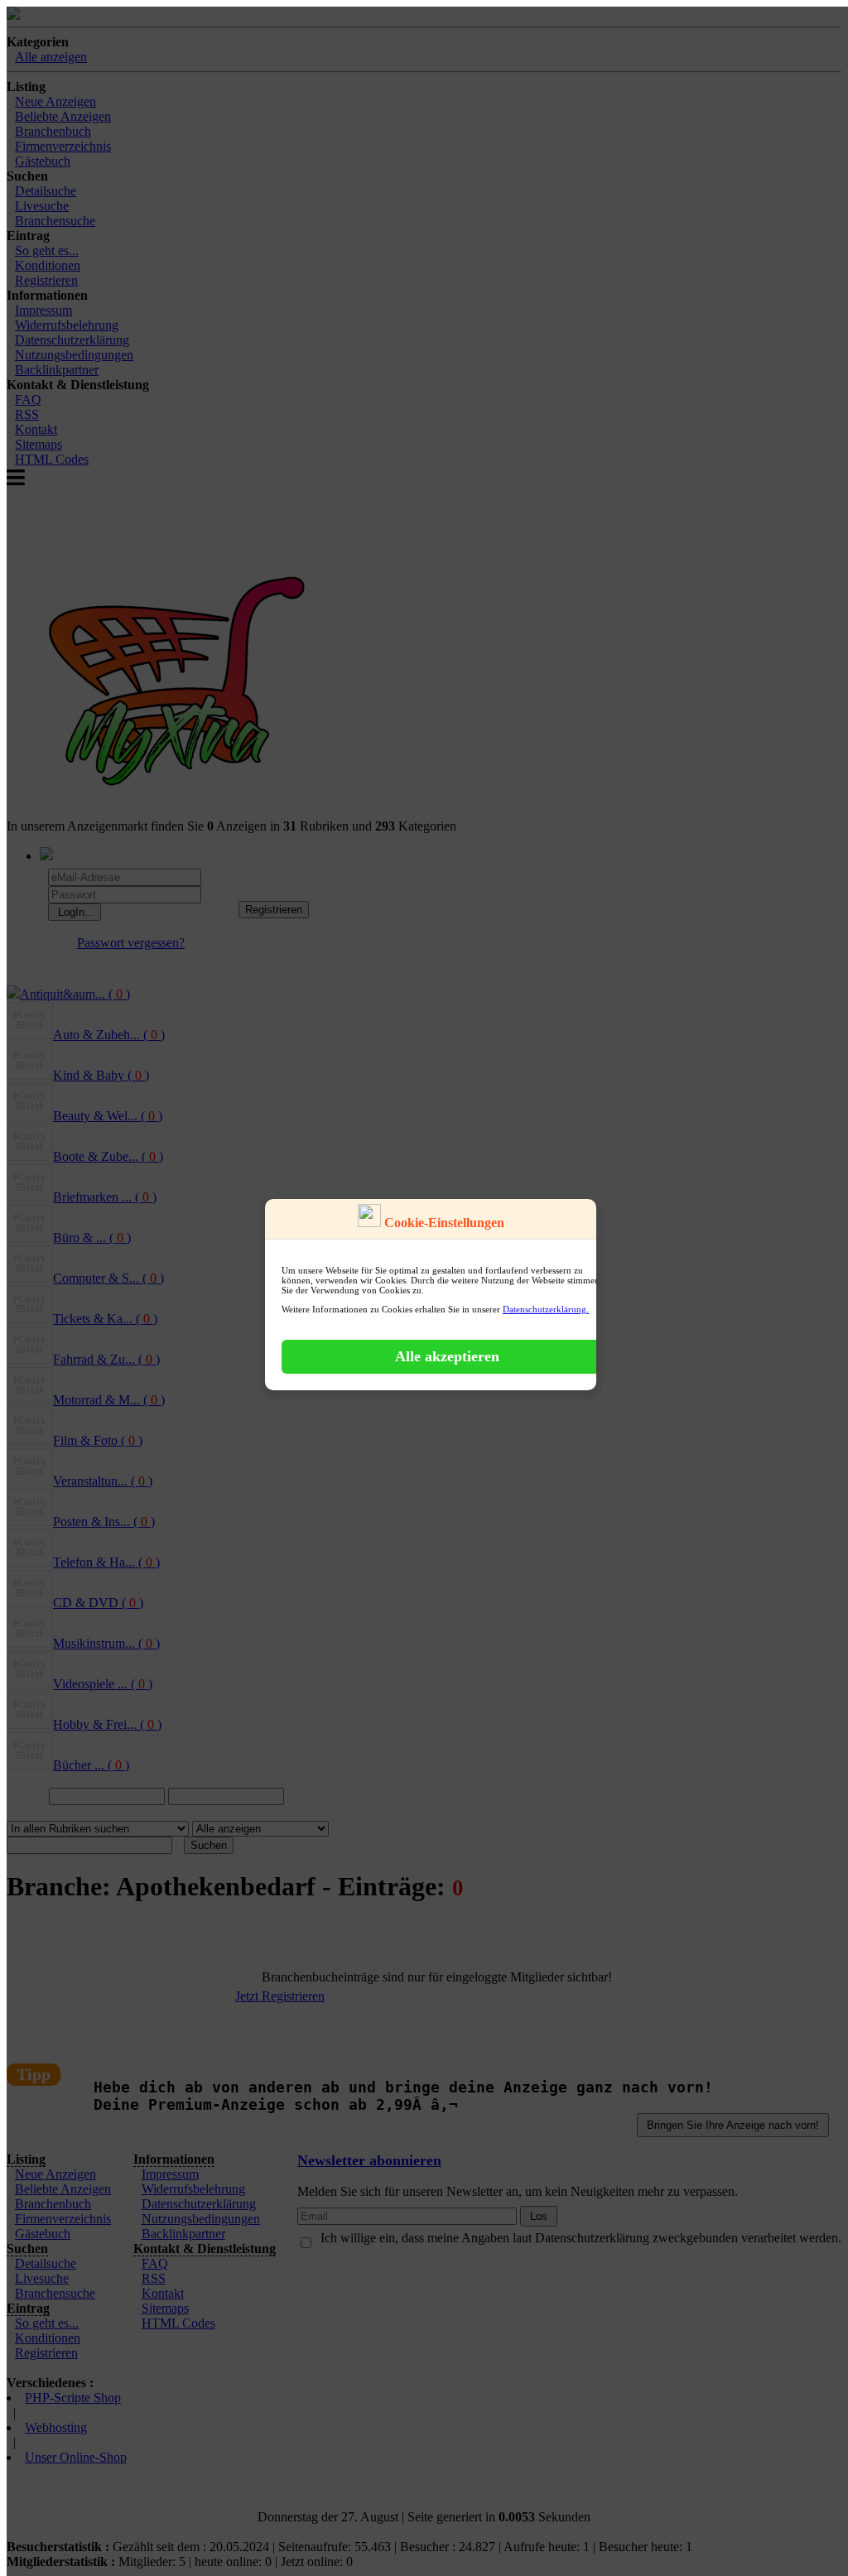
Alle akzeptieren (447, 1356)
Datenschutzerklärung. (546, 1309)
